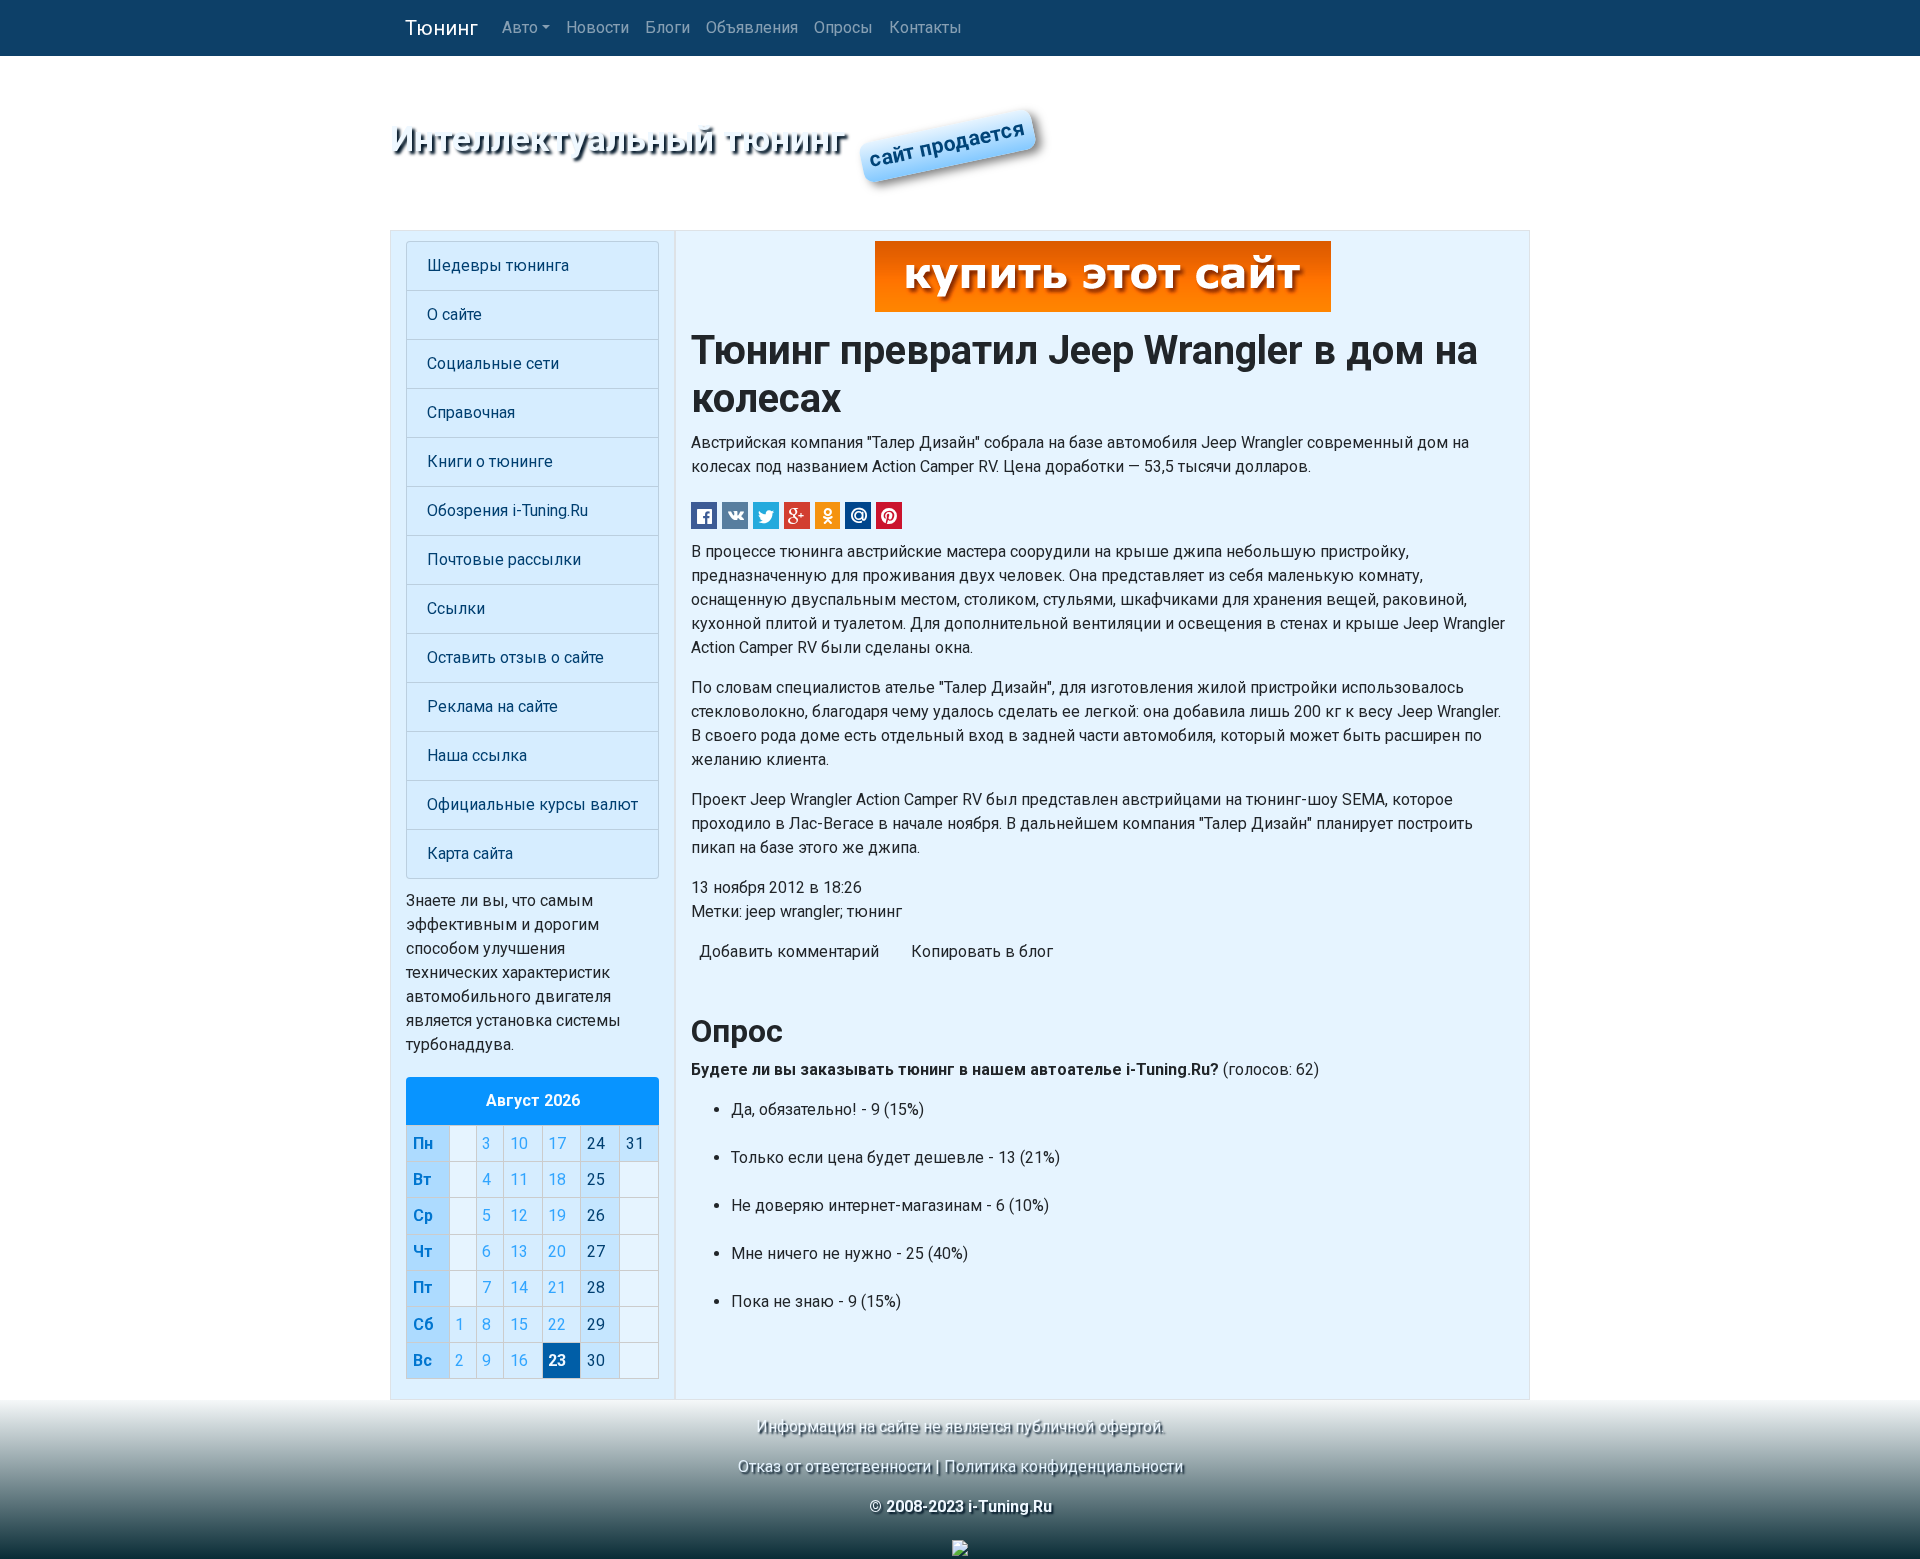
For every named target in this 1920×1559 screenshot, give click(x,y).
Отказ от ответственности (834, 1466)
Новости (597, 27)
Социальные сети (493, 363)
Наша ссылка (477, 755)
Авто (520, 27)
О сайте (454, 314)
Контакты (925, 27)
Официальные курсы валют (532, 804)
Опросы (843, 27)
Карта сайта (470, 853)
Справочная (471, 412)
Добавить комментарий (789, 951)
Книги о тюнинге (490, 461)
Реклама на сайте (492, 706)
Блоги (667, 27)
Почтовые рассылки (504, 559)
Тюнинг (441, 28)
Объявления (752, 27)
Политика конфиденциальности (1063, 1466)
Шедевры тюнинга (498, 265)
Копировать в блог (982, 951)
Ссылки (456, 608)
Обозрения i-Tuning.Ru (507, 510)
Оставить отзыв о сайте (515, 657)
